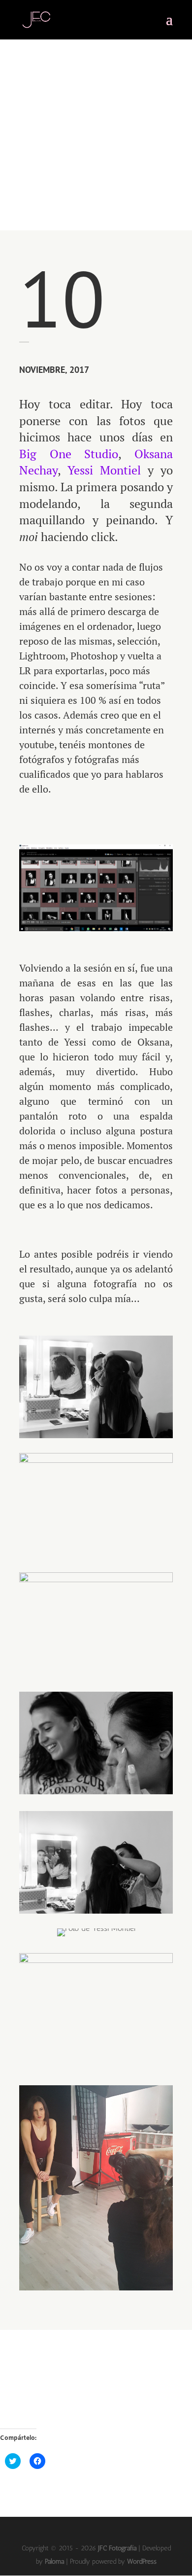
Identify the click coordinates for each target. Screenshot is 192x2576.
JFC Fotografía (117, 2548)
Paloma (54, 2561)
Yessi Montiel (104, 470)
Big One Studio (69, 454)
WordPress (142, 2561)
